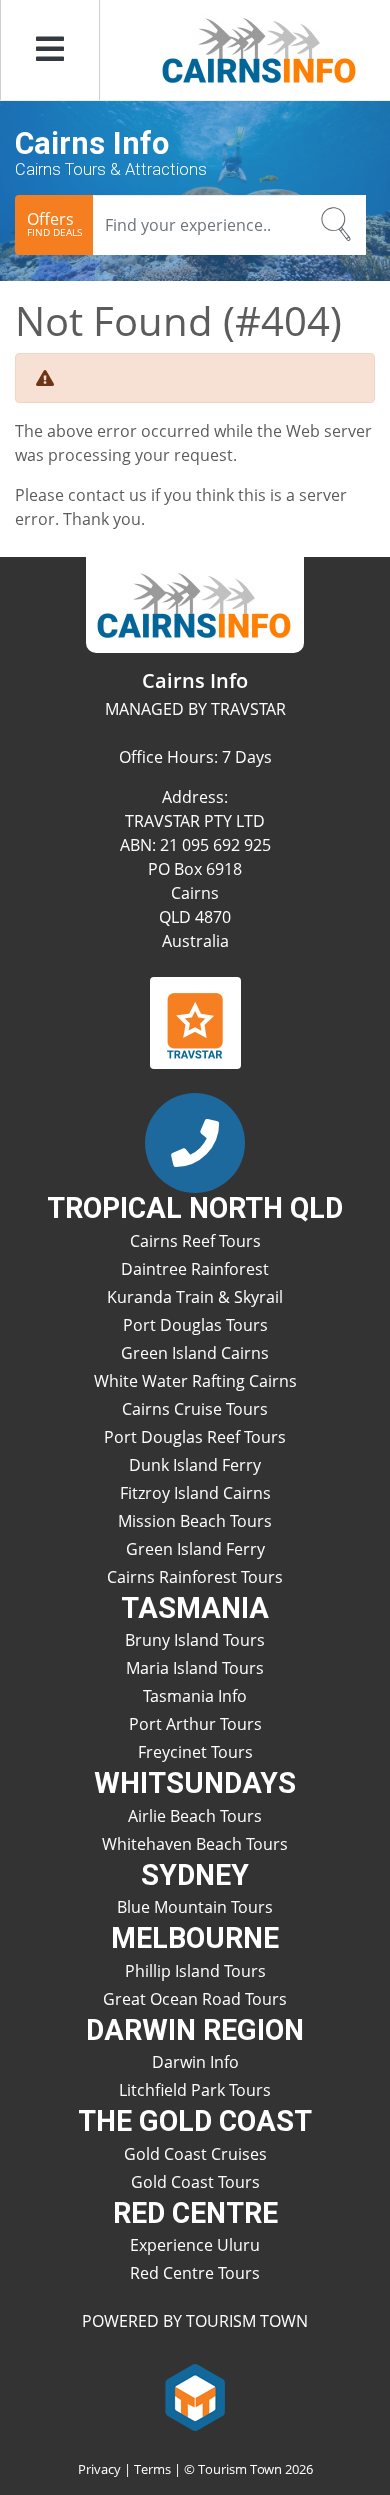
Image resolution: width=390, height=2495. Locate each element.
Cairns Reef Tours (195, 1241)
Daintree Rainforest (195, 1269)
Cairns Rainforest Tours (195, 1577)
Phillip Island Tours (195, 1971)
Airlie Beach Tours (195, 1816)
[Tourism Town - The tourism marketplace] (195, 2395)
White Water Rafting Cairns (195, 1381)
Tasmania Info (195, 1696)
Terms (152, 2469)
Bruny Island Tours (195, 1640)
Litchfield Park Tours (195, 2090)
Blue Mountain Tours (195, 1907)
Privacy (99, 2469)
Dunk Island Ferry (195, 1465)
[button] (50, 50)
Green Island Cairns (195, 1353)
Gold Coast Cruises (195, 2154)
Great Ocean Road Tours (195, 1999)
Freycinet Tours (195, 1752)
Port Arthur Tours (195, 1724)
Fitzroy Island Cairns (195, 1493)
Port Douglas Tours (195, 1325)
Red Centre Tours (195, 2273)
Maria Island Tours (195, 1668)
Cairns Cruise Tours (195, 1409)
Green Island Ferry (195, 1549)
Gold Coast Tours (195, 2182)
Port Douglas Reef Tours (195, 1437)
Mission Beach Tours (195, 1521)
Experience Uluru (195, 2245)
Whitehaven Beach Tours (195, 1844)
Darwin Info (195, 2062)
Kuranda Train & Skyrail (195, 1297)
